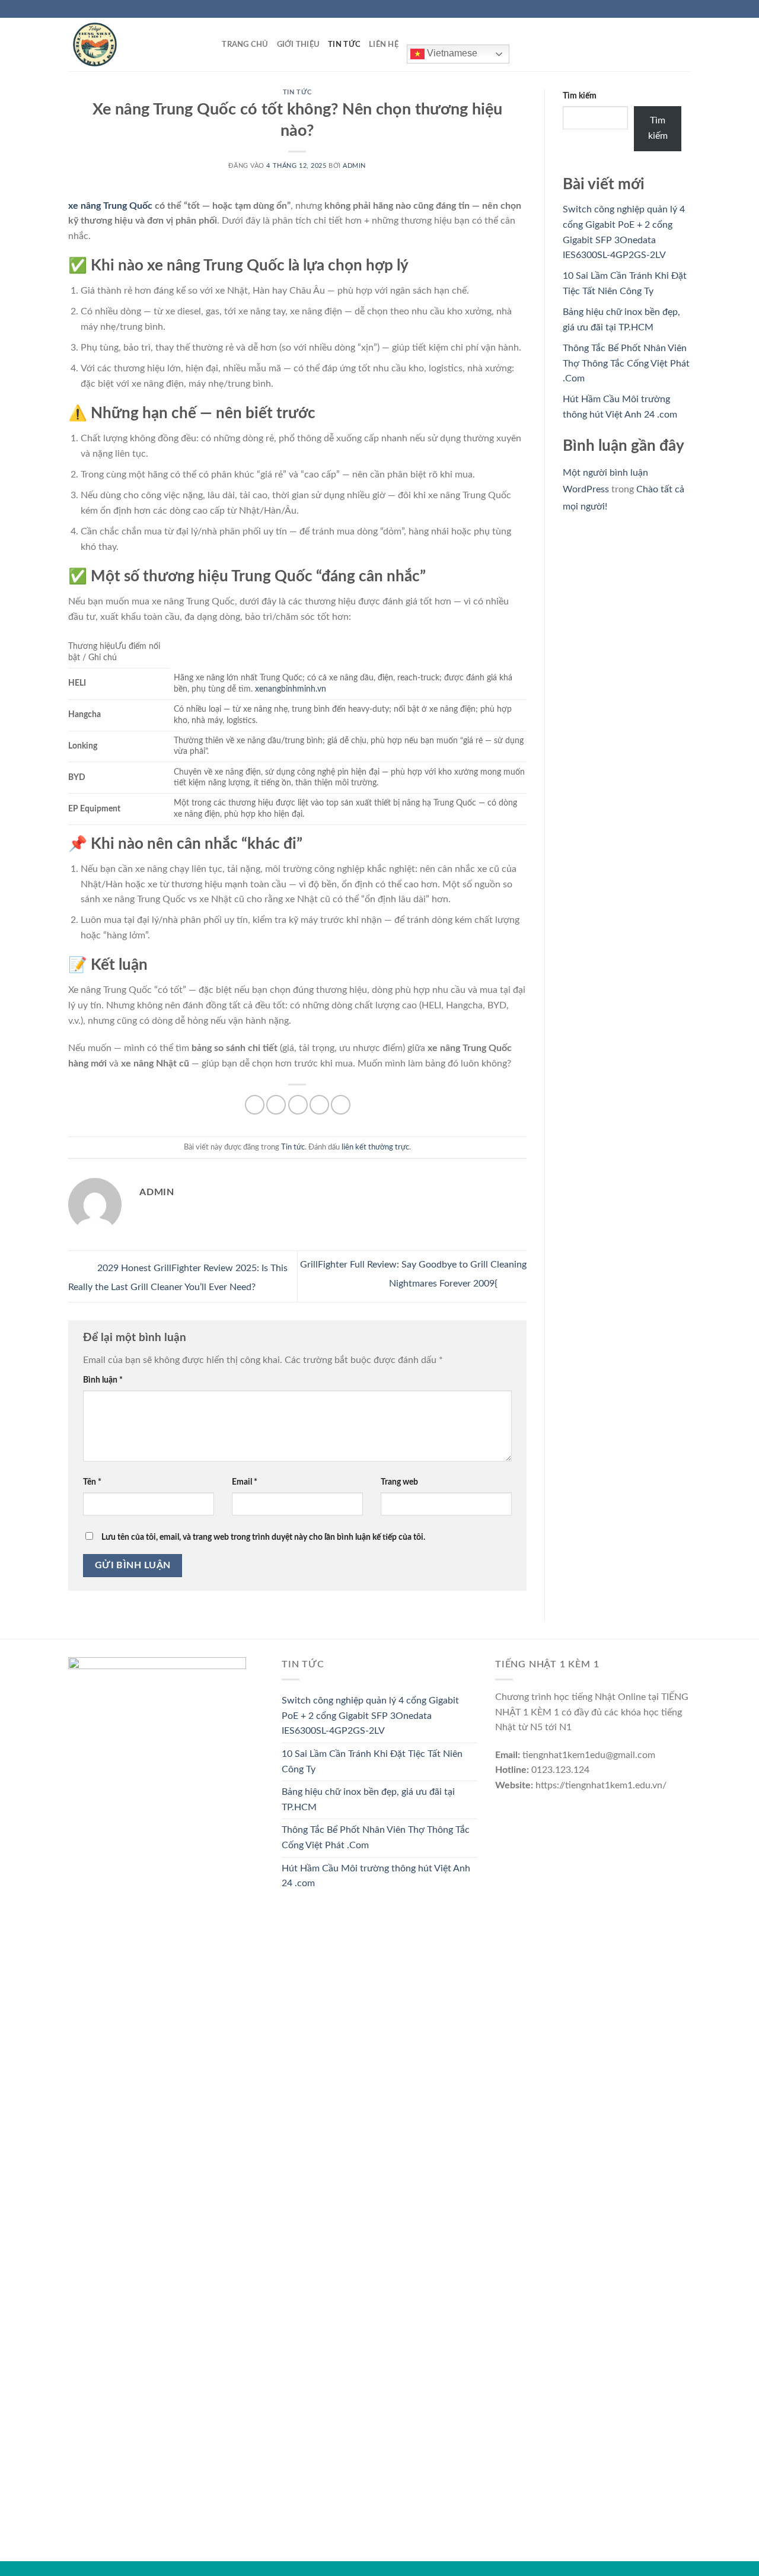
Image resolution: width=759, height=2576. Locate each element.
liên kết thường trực (375, 1147)
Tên (92, 1482)
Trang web (399, 1482)
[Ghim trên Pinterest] (319, 1105)
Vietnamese (451, 53)
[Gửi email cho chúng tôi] (685, 9)
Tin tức (344, 44)
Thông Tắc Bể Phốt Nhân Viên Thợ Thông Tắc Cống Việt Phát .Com (626, 363)
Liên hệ (384, 44)
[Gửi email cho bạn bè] (298, 1105)
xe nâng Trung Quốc (110, 206)
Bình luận (103, 1380)
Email (245, 1482)
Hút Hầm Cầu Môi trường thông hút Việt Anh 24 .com (376, 1876)
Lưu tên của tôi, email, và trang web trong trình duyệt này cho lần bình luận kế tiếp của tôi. (263, 1537)
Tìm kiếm (580, 96)
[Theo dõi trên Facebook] (651, 9)
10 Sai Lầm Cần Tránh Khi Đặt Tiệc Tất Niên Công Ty (372, 1762)
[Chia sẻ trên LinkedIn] (341, 1105)
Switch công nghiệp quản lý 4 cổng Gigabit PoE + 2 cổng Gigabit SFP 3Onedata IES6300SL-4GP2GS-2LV (370, 1716)
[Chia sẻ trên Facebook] (255, 1105)
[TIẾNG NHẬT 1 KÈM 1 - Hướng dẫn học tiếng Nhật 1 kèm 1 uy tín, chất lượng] (127, 44)
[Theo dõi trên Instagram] (662, 9)
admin (354, 166)
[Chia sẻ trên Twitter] (276, 1105)
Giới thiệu (299, 44)
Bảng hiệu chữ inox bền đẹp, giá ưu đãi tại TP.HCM (368, 1800)
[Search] (209, 44)
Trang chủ (245, 44)
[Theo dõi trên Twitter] (674, 9)
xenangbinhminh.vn (291, 689)
